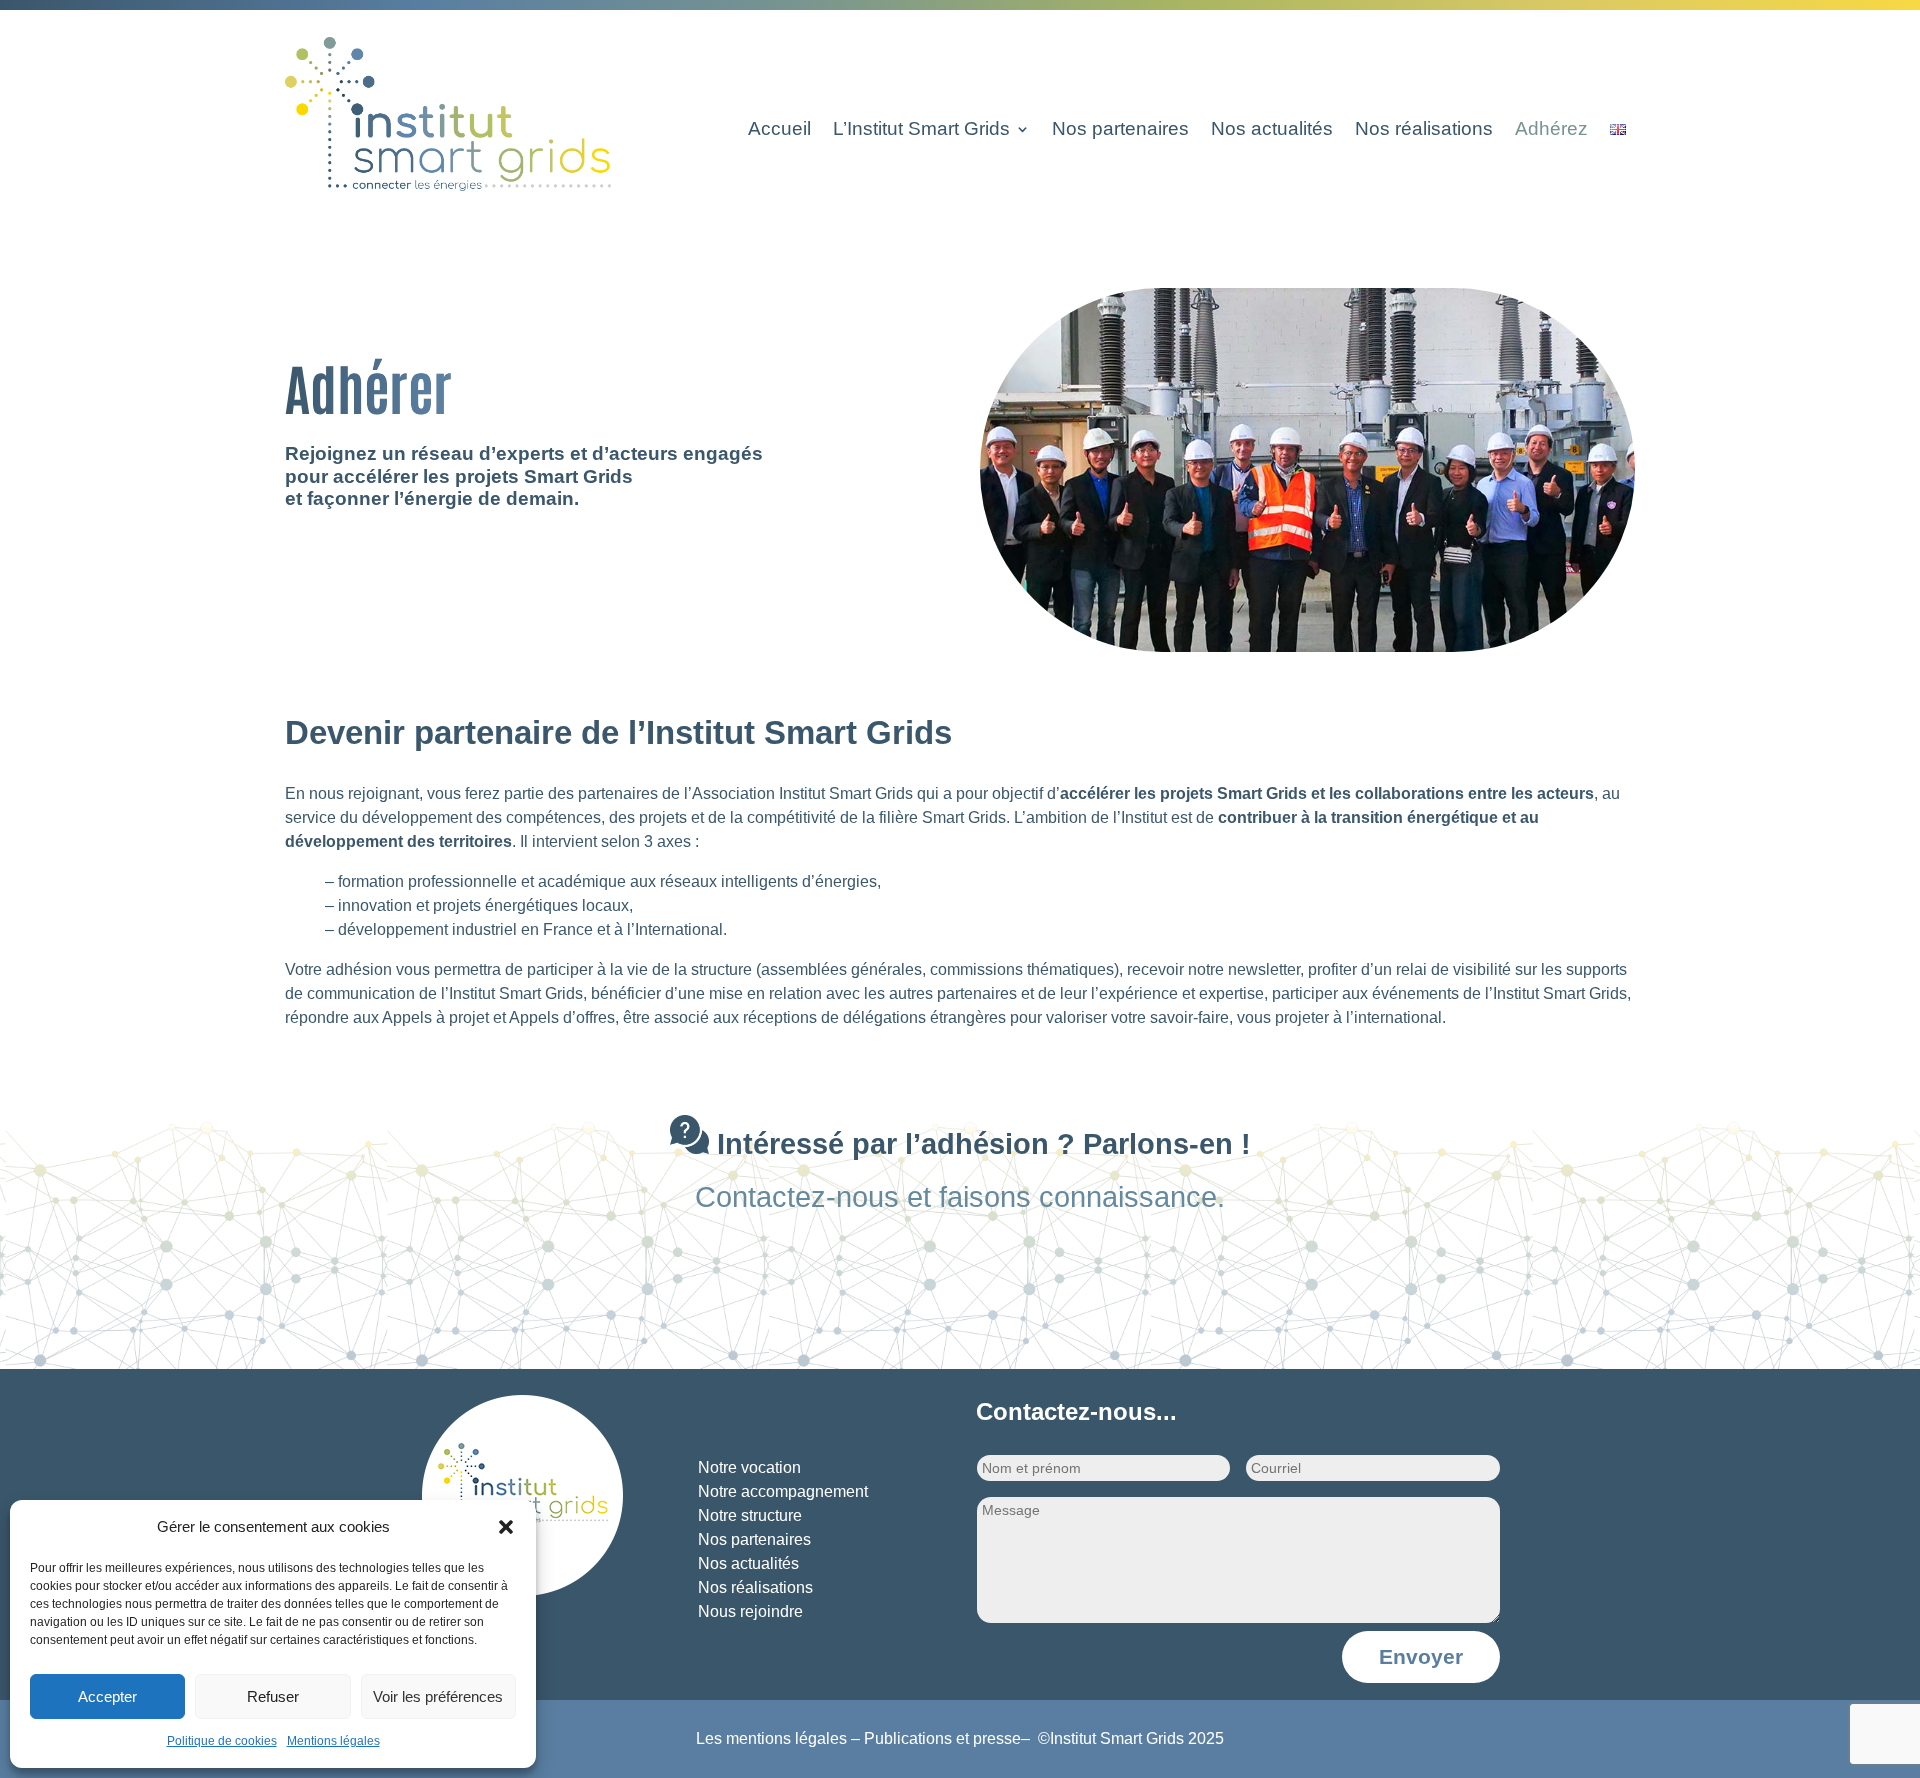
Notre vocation (749, 1467)
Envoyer (1421, 1656)
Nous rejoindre (750, 1611)
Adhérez (1551, 130)
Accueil (779, 130)
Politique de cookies (222, 1741)
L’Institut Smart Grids (921, 130)
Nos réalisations (1424, 130)
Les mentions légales (771, 1738)
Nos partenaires (1120, 130)
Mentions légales (333, 1741)
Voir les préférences (438, 1696)
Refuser (273, 1696)
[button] (506, 1527)
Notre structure (750, 1515)
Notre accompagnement (783, 1491)
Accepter (107, 1696)
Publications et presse (942, 1738)
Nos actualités (1272, 130)
